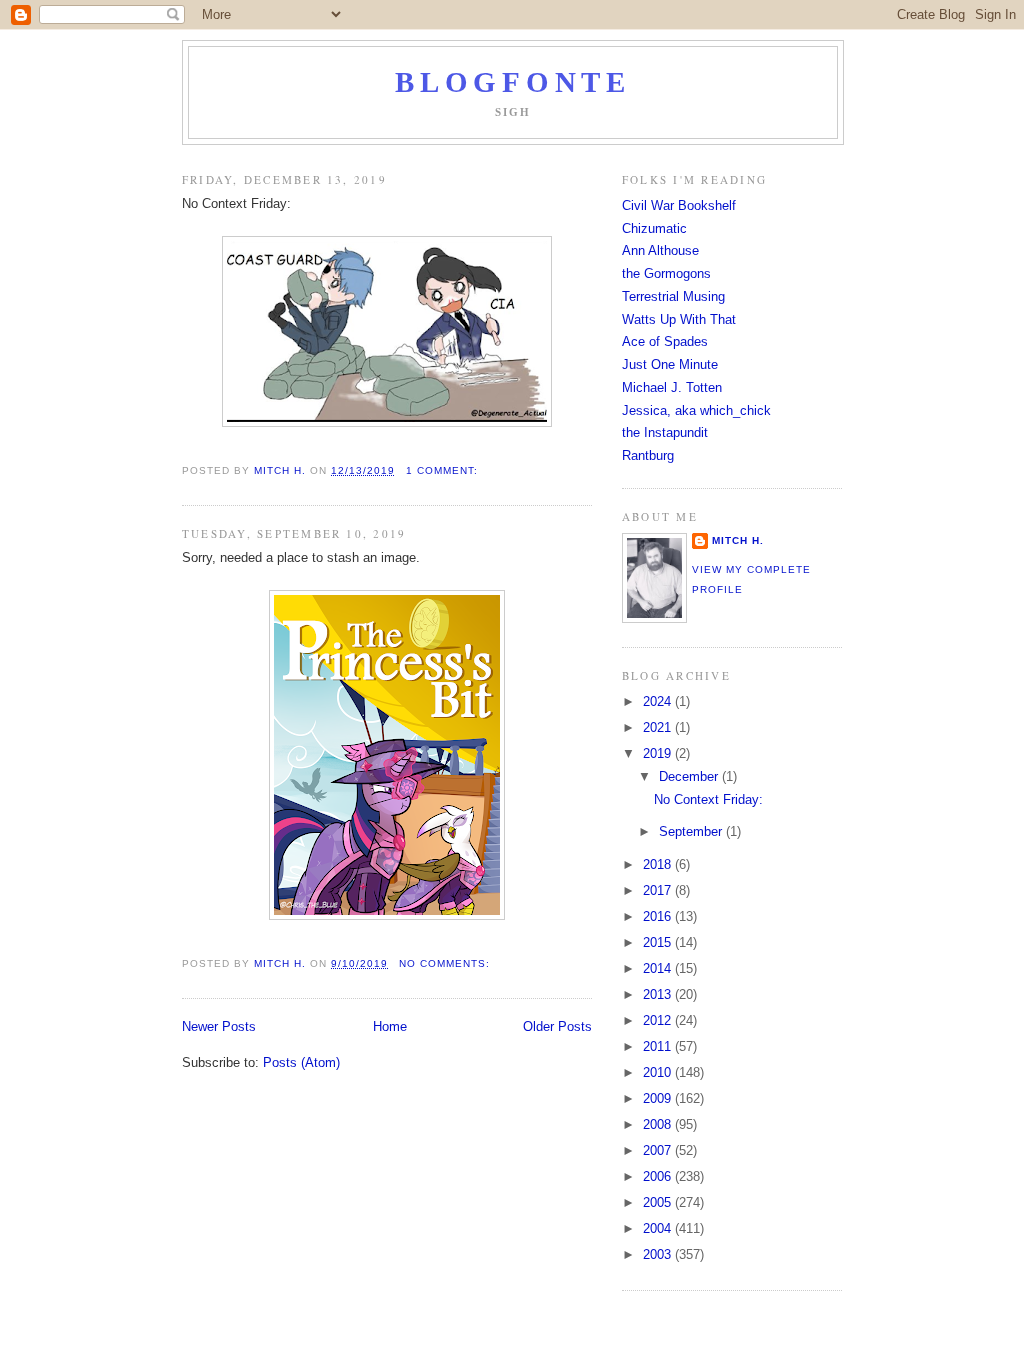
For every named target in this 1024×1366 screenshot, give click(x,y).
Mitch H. (738, 540)
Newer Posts (219, 1026)
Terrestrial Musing (673, 296)
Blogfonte (512, 82)
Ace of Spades (665, 341)
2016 (659, 916)
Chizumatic (654, 228)
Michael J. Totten (672, 387)
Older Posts (557, 1026)
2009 (659, 1098)
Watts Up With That (679, 319)
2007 (659, 1150)
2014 (659, 968)
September (692, 831)
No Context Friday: (708, 799)
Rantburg (648, 455)
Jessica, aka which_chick (696, 410)
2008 (659, 1124)
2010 (659, 1072)
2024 (659, 701)
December (690, 776)
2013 (659, 994)
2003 (659, 1254)
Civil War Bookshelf (679, 205)
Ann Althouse (660, 250)
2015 (659, 942)
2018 (659, 864)
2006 (659, 1176)
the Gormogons (666, 273)
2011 (659, 1046)
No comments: (446, 963)
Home (390, 1026)
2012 (659, 1020)
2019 (659, 753)
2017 (659, 890)
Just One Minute (670, 364)
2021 (659, 727)
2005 (659, 1202)
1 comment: (444, 470)
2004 (659, 1228)
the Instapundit (665, 432)
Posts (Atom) (301, 1062)
